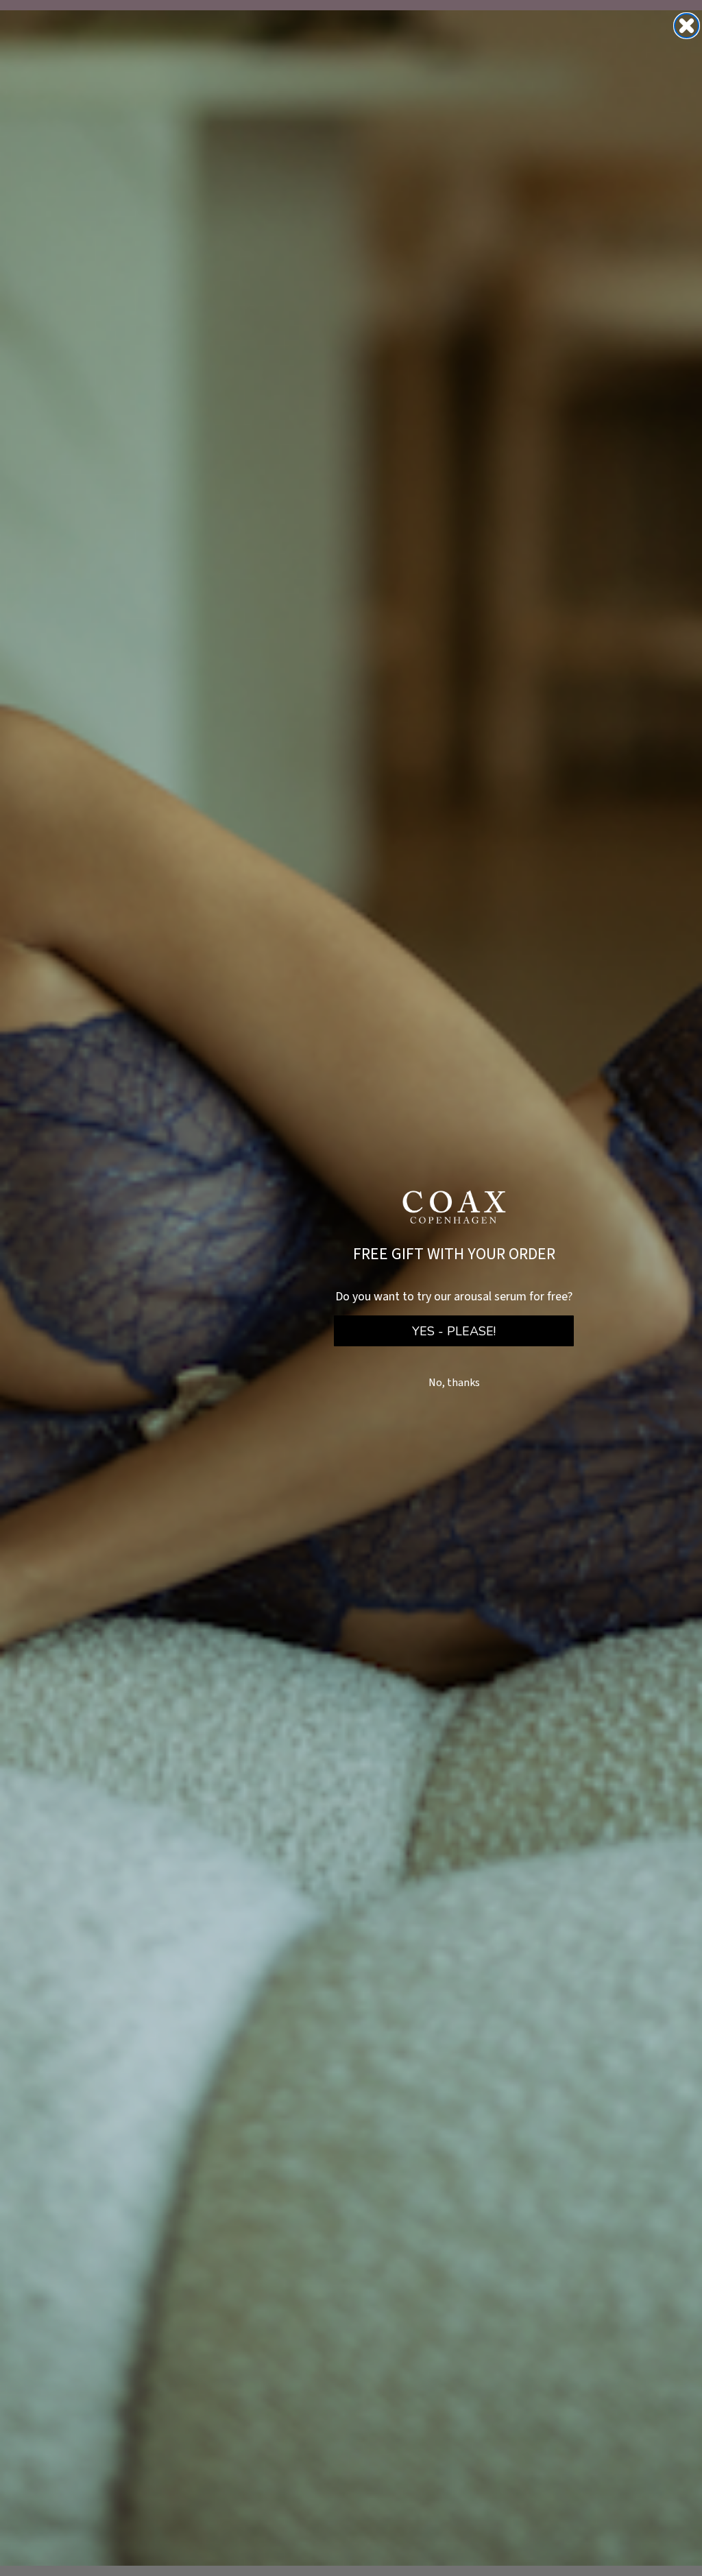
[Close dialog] (687, 26)
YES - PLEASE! (454, 1331)
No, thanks (454, 1383)
